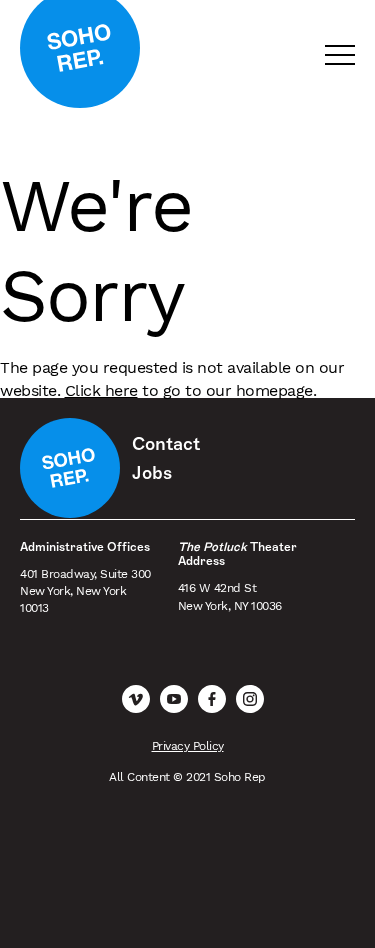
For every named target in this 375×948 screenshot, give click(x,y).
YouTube (174, 699)
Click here (101, 390)
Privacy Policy (188, 746)
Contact (166, 444)
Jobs (152, 473)
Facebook (212, 699)
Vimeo (136, 699)
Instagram (250, 699)
